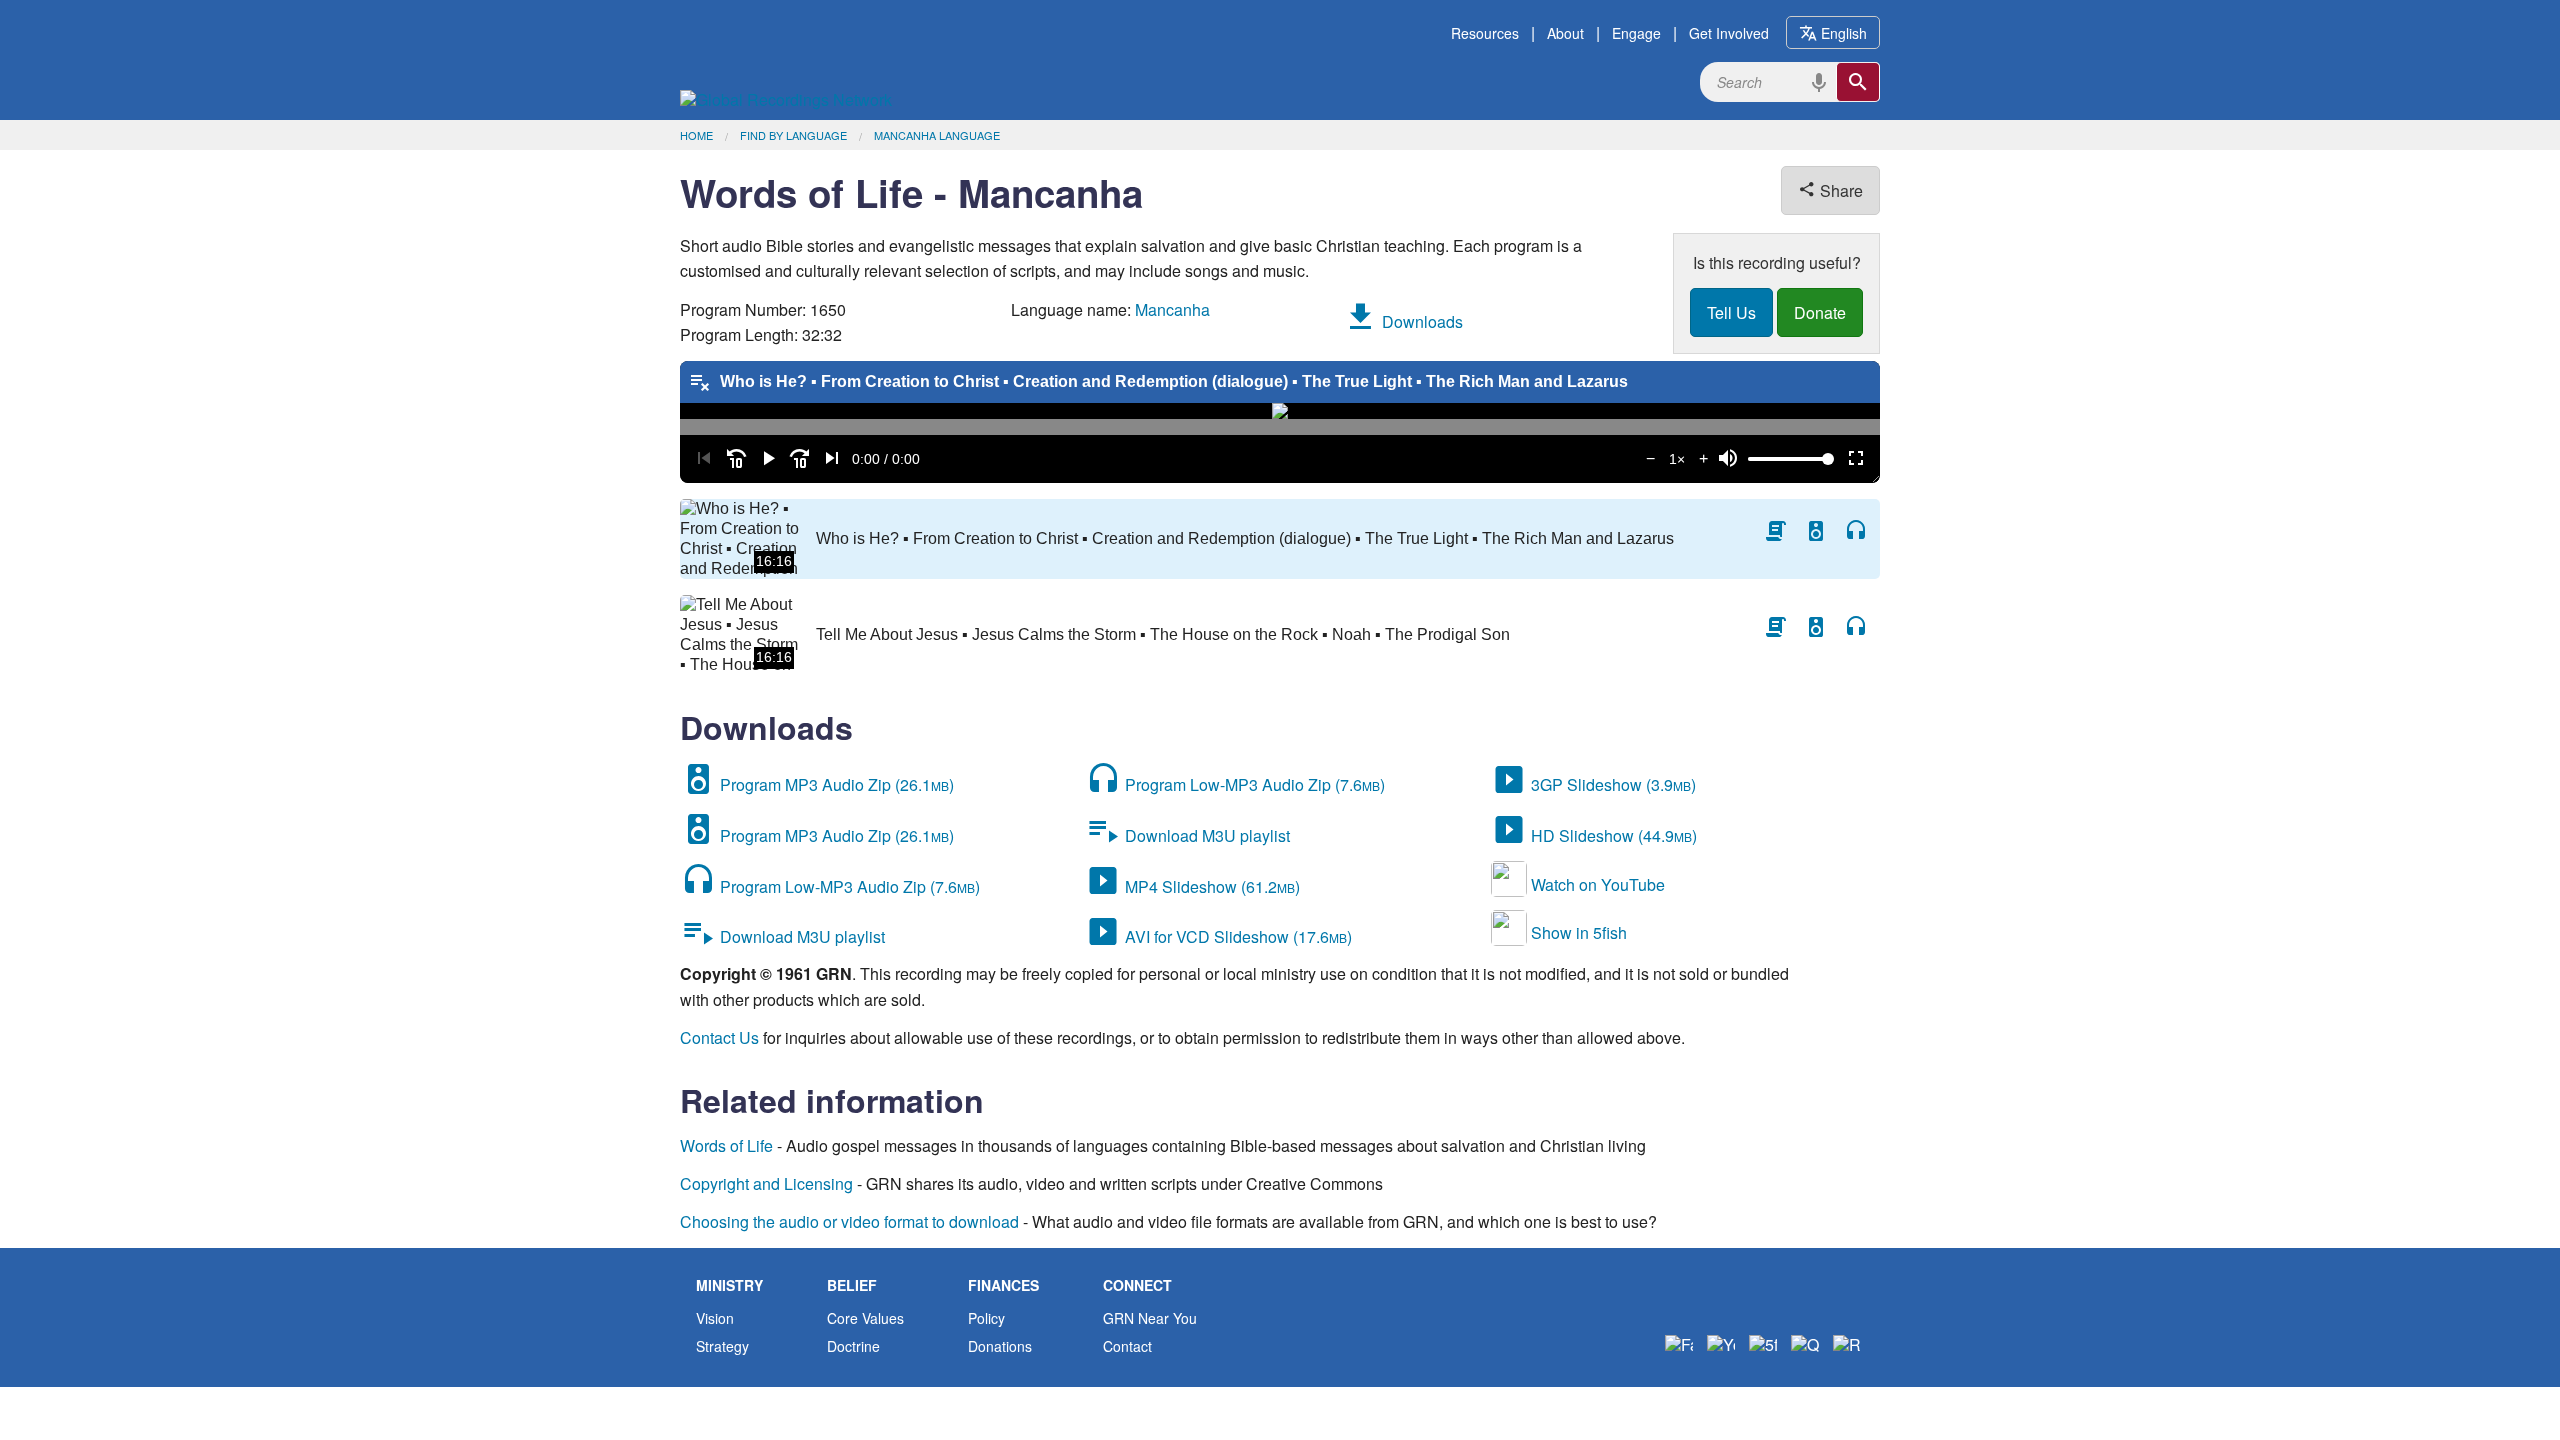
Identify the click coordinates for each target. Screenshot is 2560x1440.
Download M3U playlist (800, 936)
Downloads (1420, 321)
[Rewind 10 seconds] (736, 458)
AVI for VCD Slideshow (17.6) (1236, 936)
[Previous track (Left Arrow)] (704, 458)
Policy (986, 1318)
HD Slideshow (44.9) (1612, 835)
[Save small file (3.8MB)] (1856, 531)
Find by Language (793, 135)
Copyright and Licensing (766, 1183)
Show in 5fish (1577, 932)
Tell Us (1731, 312)
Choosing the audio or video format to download (849, 1221)
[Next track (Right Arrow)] (832, 458)
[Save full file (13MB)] (1816, 627)
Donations (1000, 1346)
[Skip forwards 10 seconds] (800, 458)
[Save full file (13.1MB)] (1816, 531)
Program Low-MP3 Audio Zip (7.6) (848, 886)
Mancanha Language (937, 135)
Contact (1127, 1346)
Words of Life (726, 1145)
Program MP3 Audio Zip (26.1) (835, 784)
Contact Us (719, 1037)
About (1565, 33)
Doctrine (853, 1346)
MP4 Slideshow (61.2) (1210, 886)
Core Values (865, 1318)
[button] (768, 458)
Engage (1636, 33)
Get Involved (1729, 33)
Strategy (722, 1346)
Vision (715, 1318)
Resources (1485, 33)
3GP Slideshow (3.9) (1611, 784)
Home (696, 135)
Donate (1820, 312)
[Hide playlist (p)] (700, 382)
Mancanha (1172, 309)
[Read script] (1776, 531)
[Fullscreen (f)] (1856, 458)
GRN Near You (1150, 1318)
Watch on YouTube (1596, 884)
